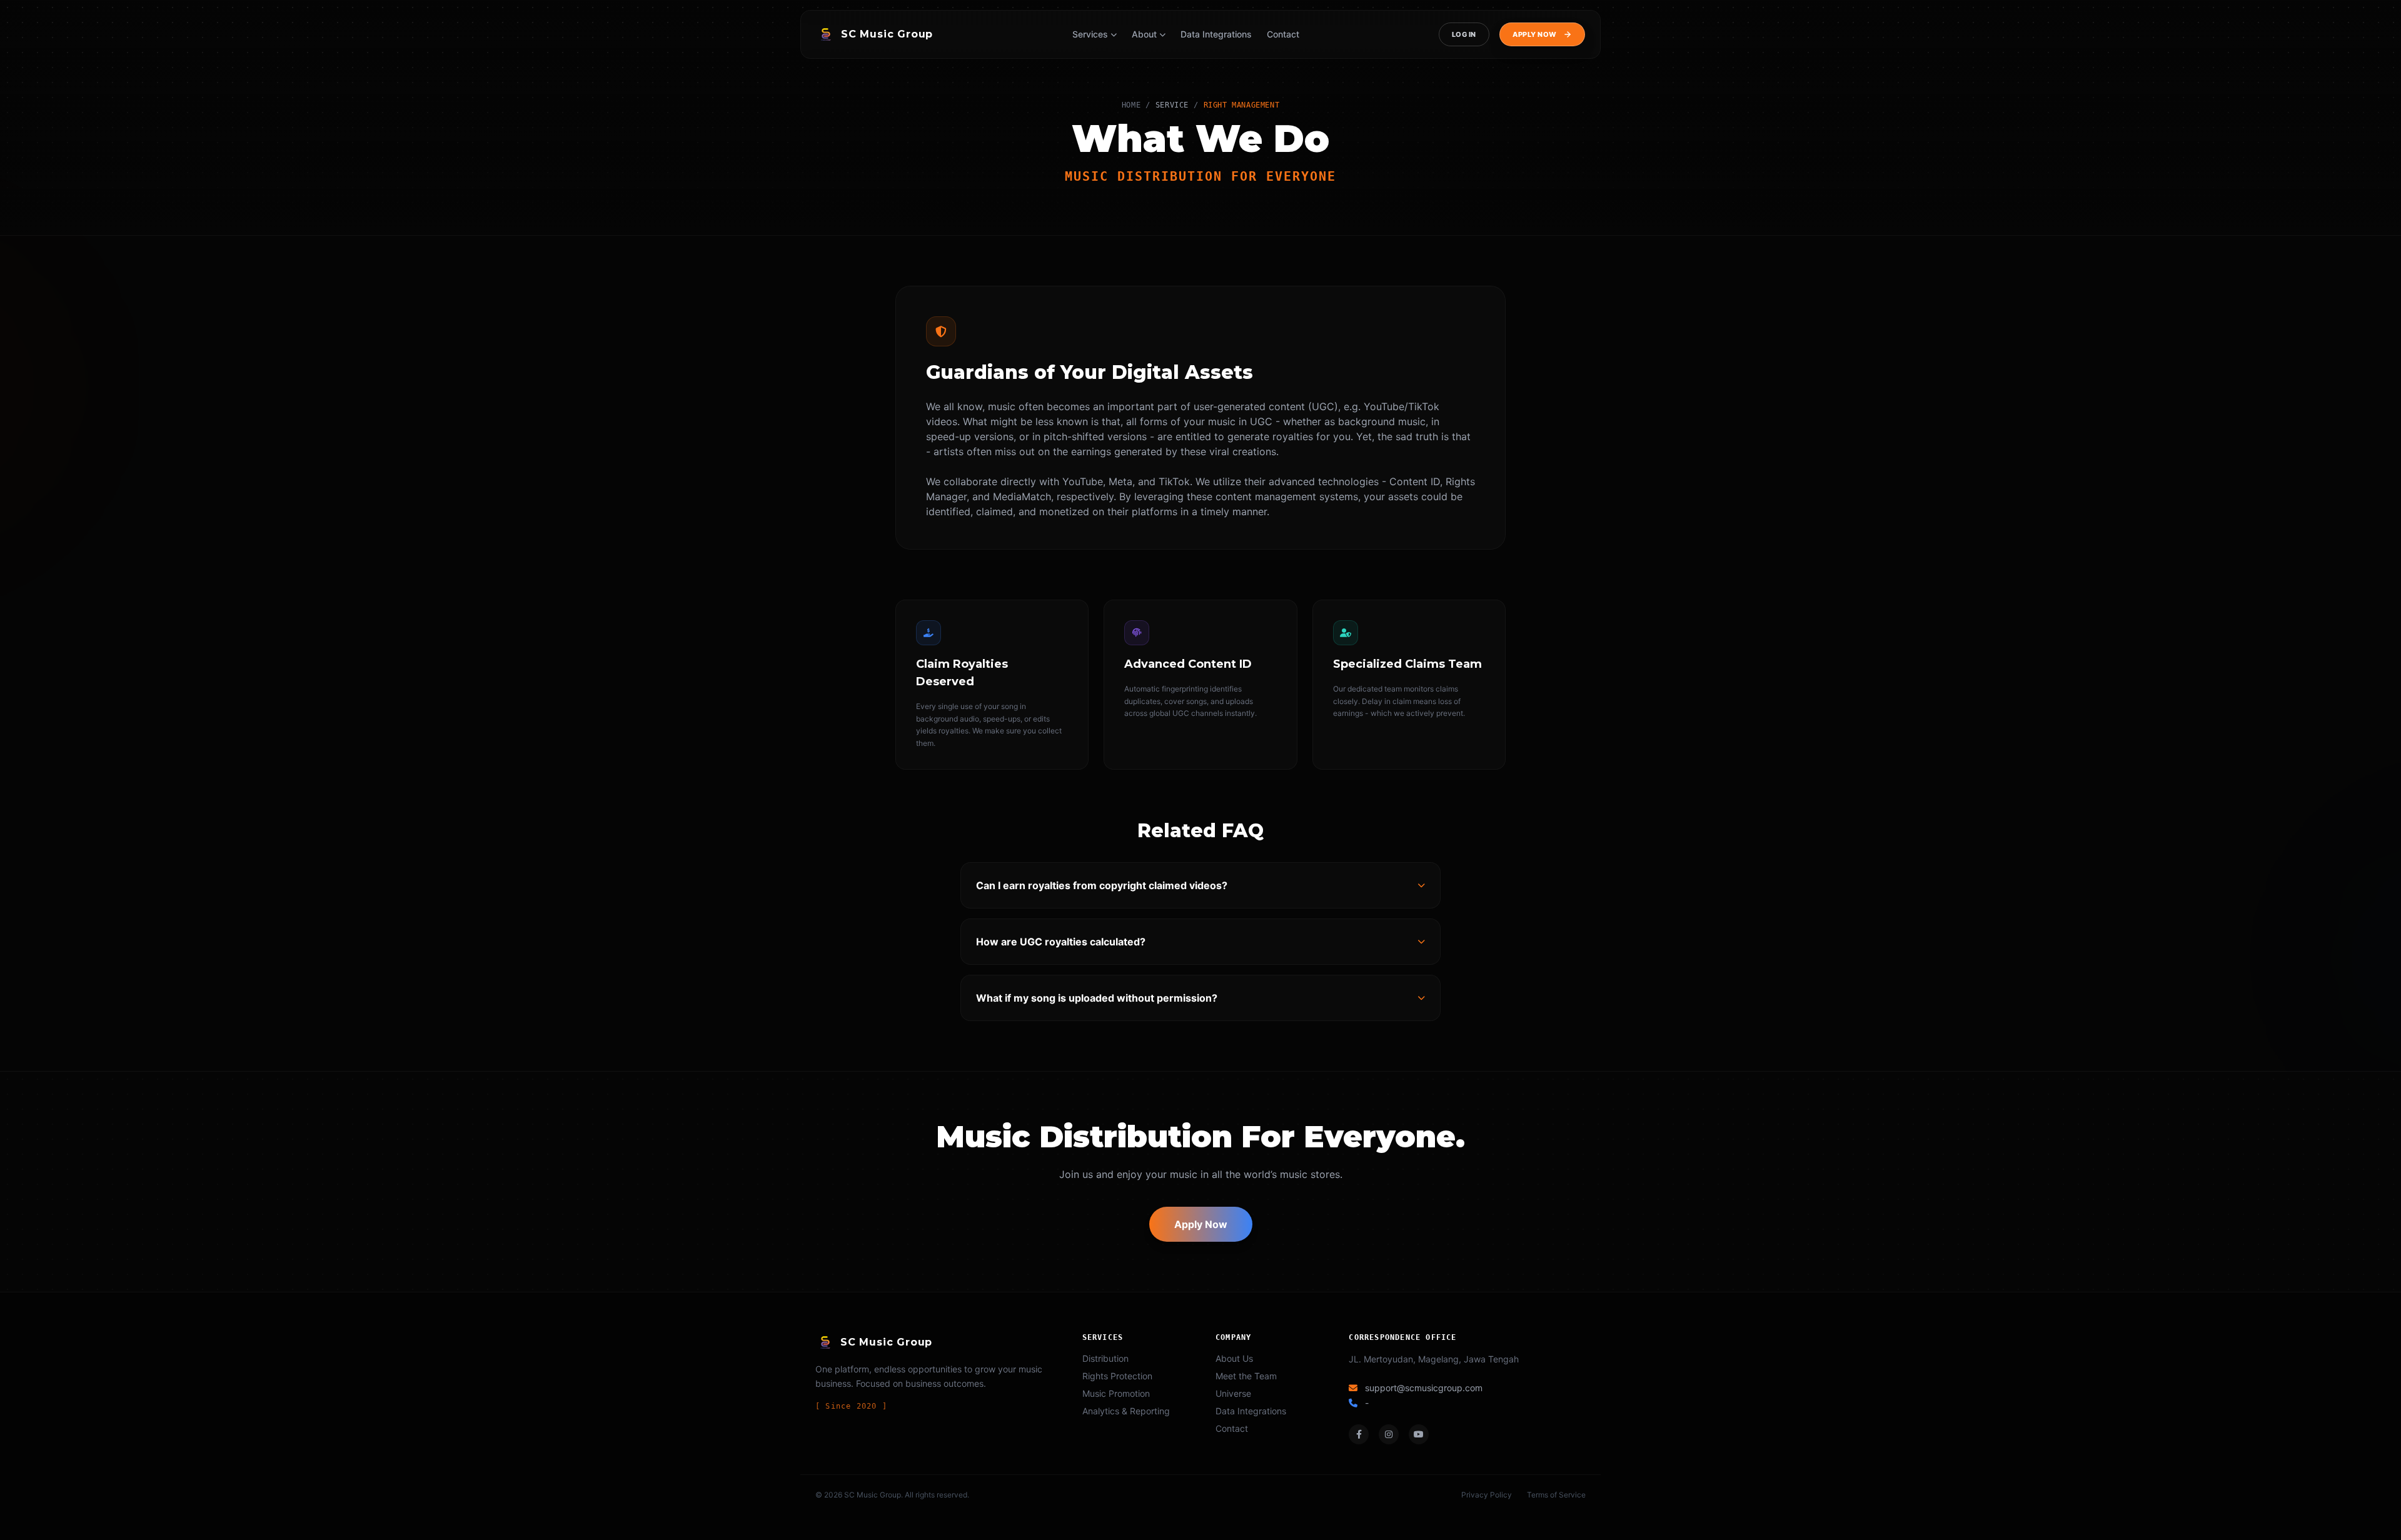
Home (1131, 105)
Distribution (1105, 1358)
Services (1090, 34)
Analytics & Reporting (1126, 1411)
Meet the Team (1246, 1376)
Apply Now (1201, 1224)
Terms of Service (1556, 1495)
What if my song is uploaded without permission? (1097, 998)
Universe (1233, 1393)
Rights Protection (1117, 1376)
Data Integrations (1216, 34)
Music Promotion (1116, 1393)
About (1144, 34)
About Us (1234, 1358)
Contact (1283, 34)
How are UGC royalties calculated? (1061, 942)
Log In (1464, 34)
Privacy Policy (1487, 1495)
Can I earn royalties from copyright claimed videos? (1102, 885)
